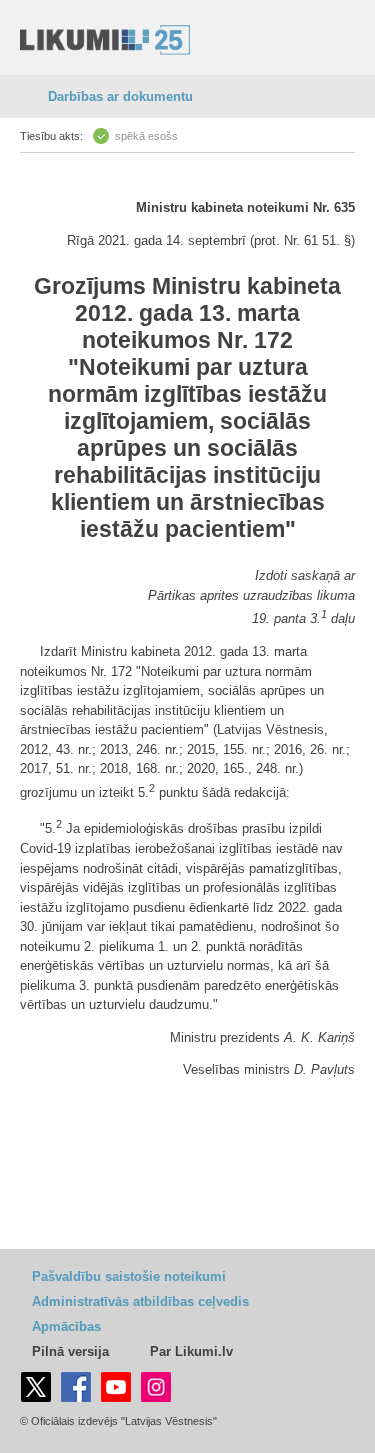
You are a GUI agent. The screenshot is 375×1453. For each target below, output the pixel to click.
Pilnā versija (70, 1351)
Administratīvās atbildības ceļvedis (140, 1301)
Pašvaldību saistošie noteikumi (129, 1276)
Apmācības (66, 1326)
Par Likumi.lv (191, 1351)
